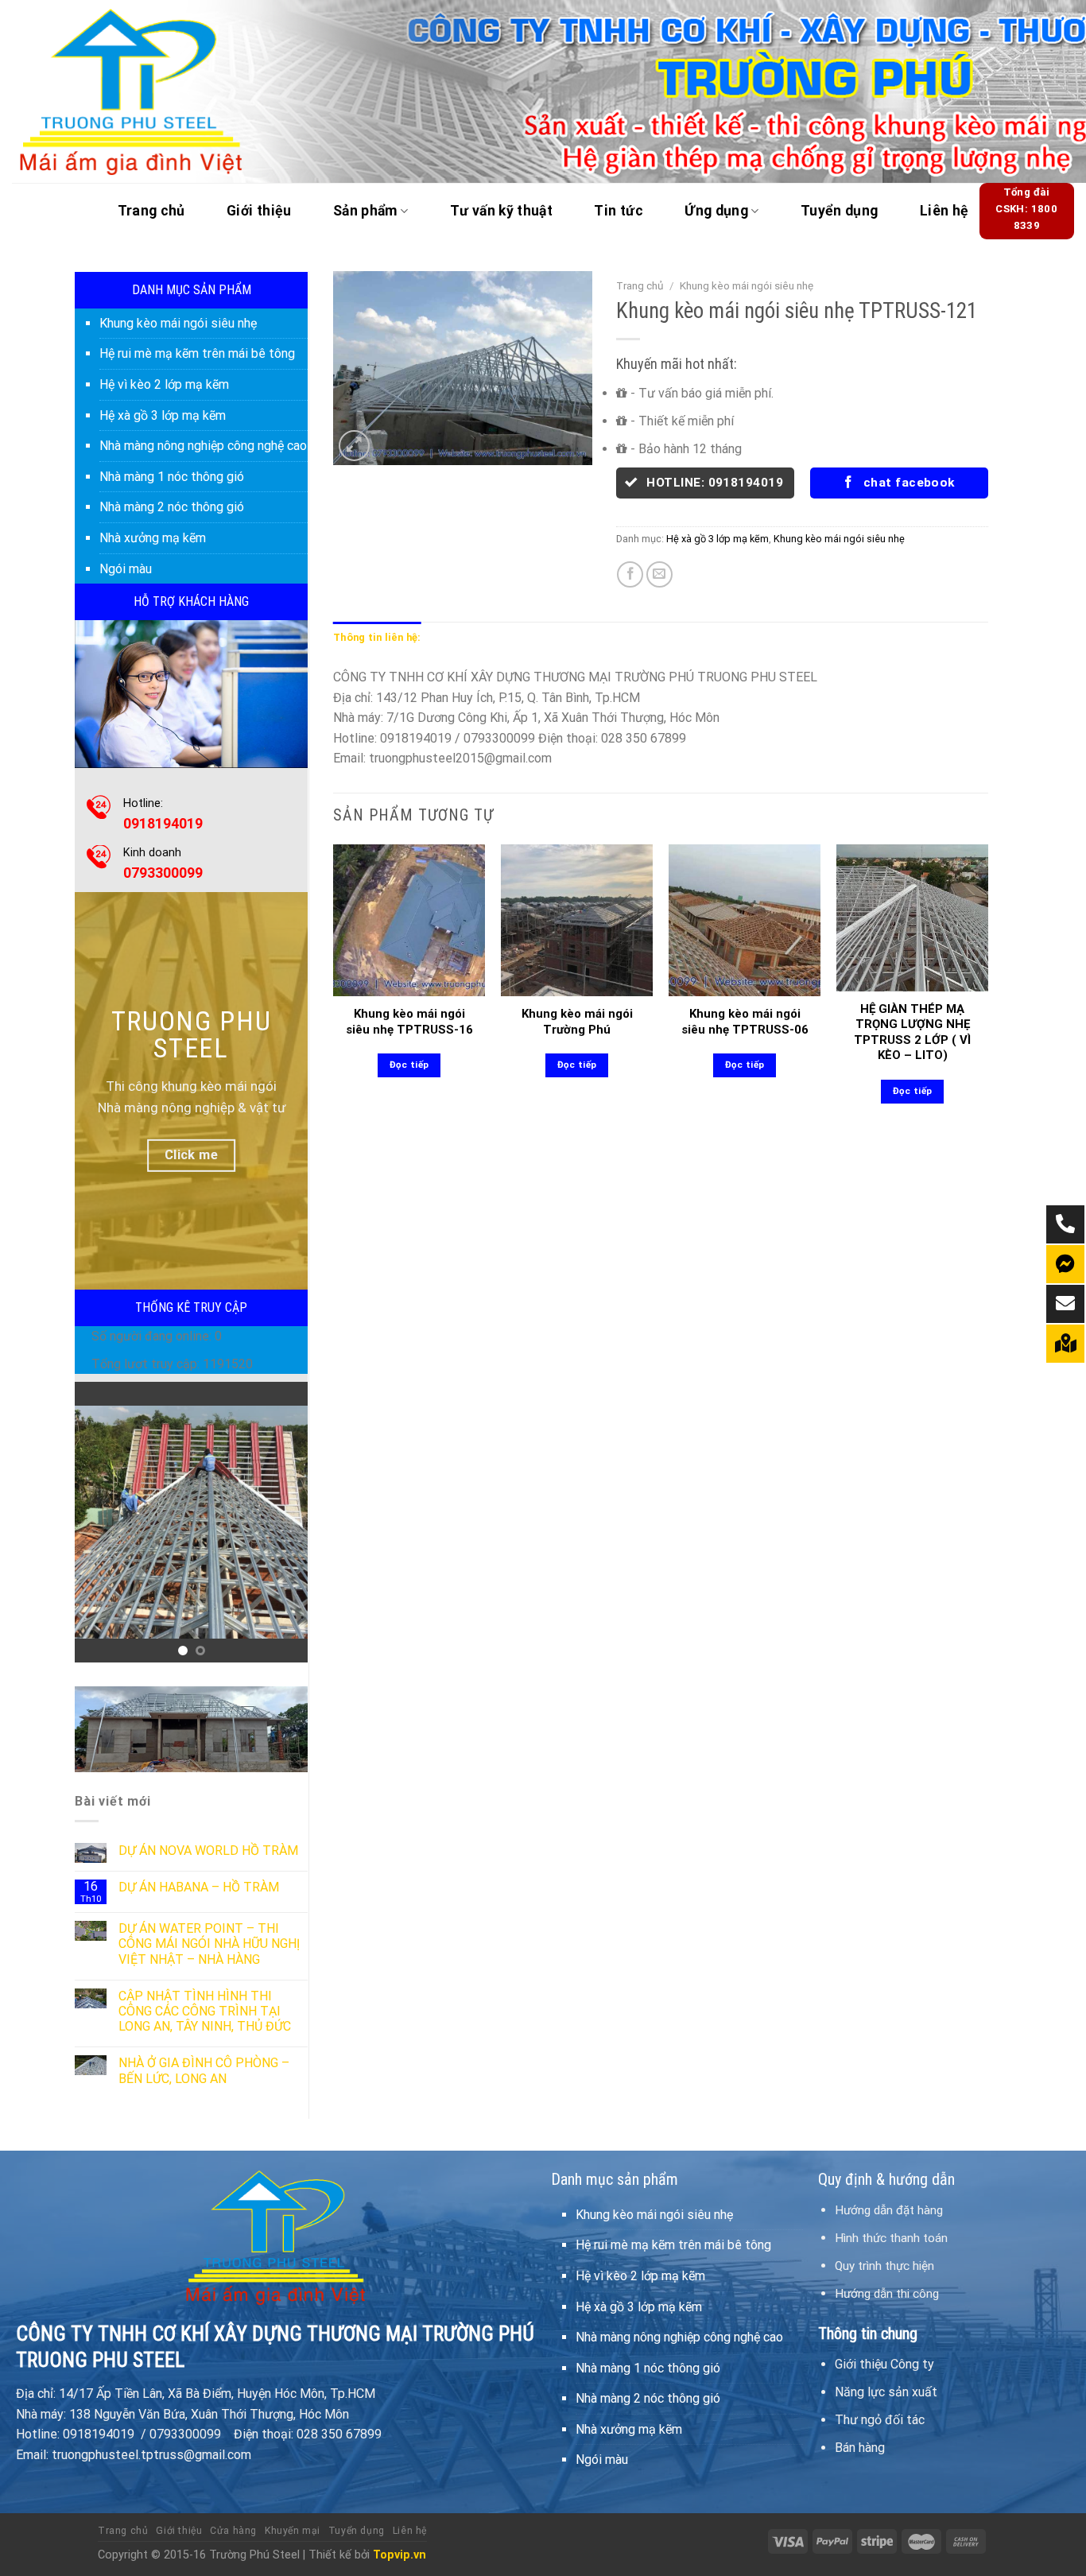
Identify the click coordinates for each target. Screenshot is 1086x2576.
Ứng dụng (716, 211)
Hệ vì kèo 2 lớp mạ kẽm (164, 384)
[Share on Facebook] (630, 574)
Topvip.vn (399, 2555)
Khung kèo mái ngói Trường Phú (577, 1022)
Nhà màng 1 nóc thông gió (172, 477)
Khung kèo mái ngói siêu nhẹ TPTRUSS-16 (409, 1022)
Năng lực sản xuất (886, 2392)
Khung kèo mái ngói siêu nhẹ (178, 323)
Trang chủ (151, 211)
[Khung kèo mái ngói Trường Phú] (577, 920)
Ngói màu (126, 569)
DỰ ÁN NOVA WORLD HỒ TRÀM (208, 1851)
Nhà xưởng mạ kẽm (153, 538)
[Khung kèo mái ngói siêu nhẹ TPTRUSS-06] (745, 920)
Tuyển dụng (840, 211)
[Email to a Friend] (659, 574)
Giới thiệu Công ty (884, 2364)
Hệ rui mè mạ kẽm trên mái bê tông (197, 353)
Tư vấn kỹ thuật (501, 211)
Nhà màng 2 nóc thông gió (172, 507)
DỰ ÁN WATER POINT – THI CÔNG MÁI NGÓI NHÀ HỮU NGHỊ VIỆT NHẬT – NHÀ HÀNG (209, 1944)
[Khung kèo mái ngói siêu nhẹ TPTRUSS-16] (409, 920)
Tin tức (618, 211)
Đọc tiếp (409, 1065)
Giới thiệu (259, 211)
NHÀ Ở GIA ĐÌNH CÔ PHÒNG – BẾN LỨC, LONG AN (204, 2070)
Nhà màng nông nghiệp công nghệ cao (203, 446)
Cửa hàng (233, 2531)
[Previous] (99, 1522)
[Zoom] (354, 446)
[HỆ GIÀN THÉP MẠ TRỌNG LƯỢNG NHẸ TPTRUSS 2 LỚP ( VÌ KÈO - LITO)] (912, 918)
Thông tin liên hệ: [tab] (377, 637)
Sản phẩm (365, 211)
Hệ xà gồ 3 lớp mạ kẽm (163, 415)
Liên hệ (944, 211)
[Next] (283, 1522)
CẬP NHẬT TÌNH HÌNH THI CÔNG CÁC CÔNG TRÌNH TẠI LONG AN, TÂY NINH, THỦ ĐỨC (205, 2011)
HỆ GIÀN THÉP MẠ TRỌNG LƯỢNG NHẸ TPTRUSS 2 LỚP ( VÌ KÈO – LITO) (912, 1032)
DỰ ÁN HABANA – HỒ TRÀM (199, 1887)
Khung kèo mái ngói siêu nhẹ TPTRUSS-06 (745, 1022)
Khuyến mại (293, 2531)
